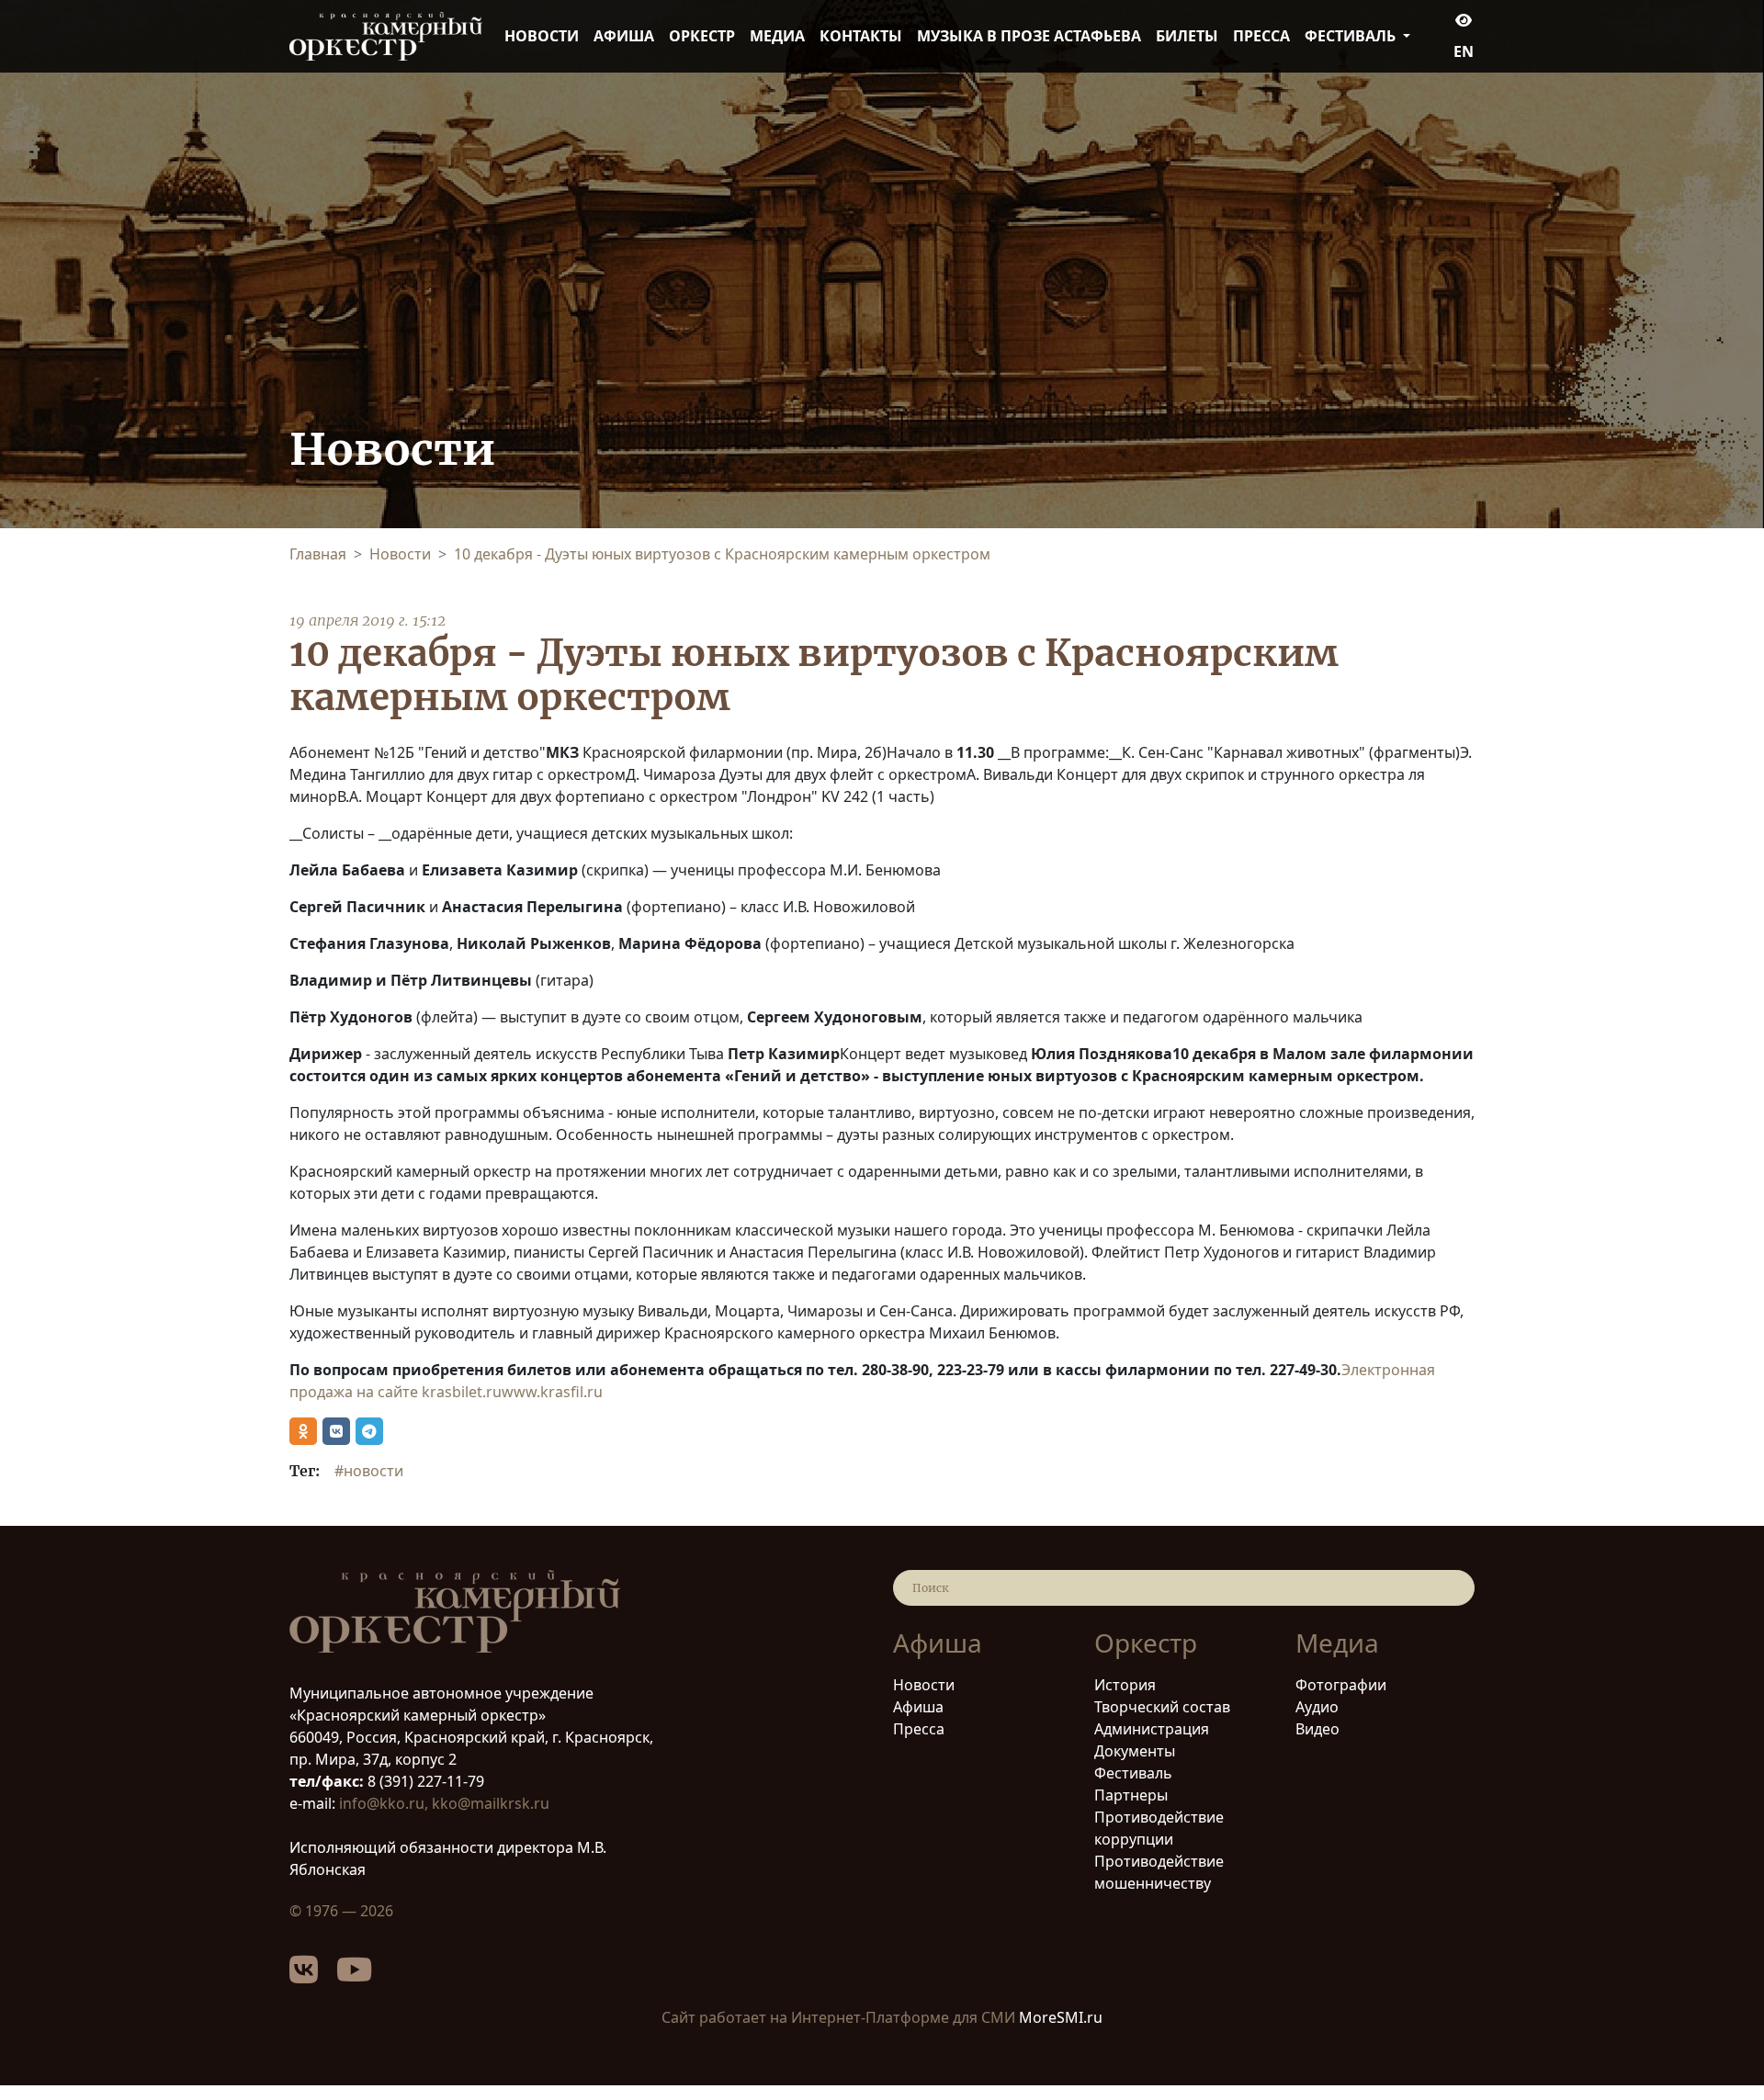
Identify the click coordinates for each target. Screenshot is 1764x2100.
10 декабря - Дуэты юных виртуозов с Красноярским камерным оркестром (722, 554)
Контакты (861, 36)
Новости (542, 36)
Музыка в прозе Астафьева (1029, 36)
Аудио (1317, 1707)
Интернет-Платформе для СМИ (903, 2017)
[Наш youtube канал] (363, 1976)
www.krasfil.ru (552, 1392)
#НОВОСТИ (369, 1471)
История (1125, 1685)
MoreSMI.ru (1061, 2017)
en (1464, 51)
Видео (1317, 1729)
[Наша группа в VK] (313, 1976)
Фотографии (1341, 1685)
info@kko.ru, (385, 1803)
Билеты (1187, 36)
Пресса (1261, 36)
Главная (318, 554)
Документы (1135, 1751)
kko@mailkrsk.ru (491, 1803)
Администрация (1152, 1729)
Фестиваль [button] (1352, 36)
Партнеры (1131, 1795)
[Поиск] (1449, 1588)
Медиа (777, 36)
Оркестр (702, 36)
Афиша (624, 36)
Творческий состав (1162, 1707)
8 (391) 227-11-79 (424, 1781)
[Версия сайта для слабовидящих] (1464, 20)
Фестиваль (1133, 1773)
